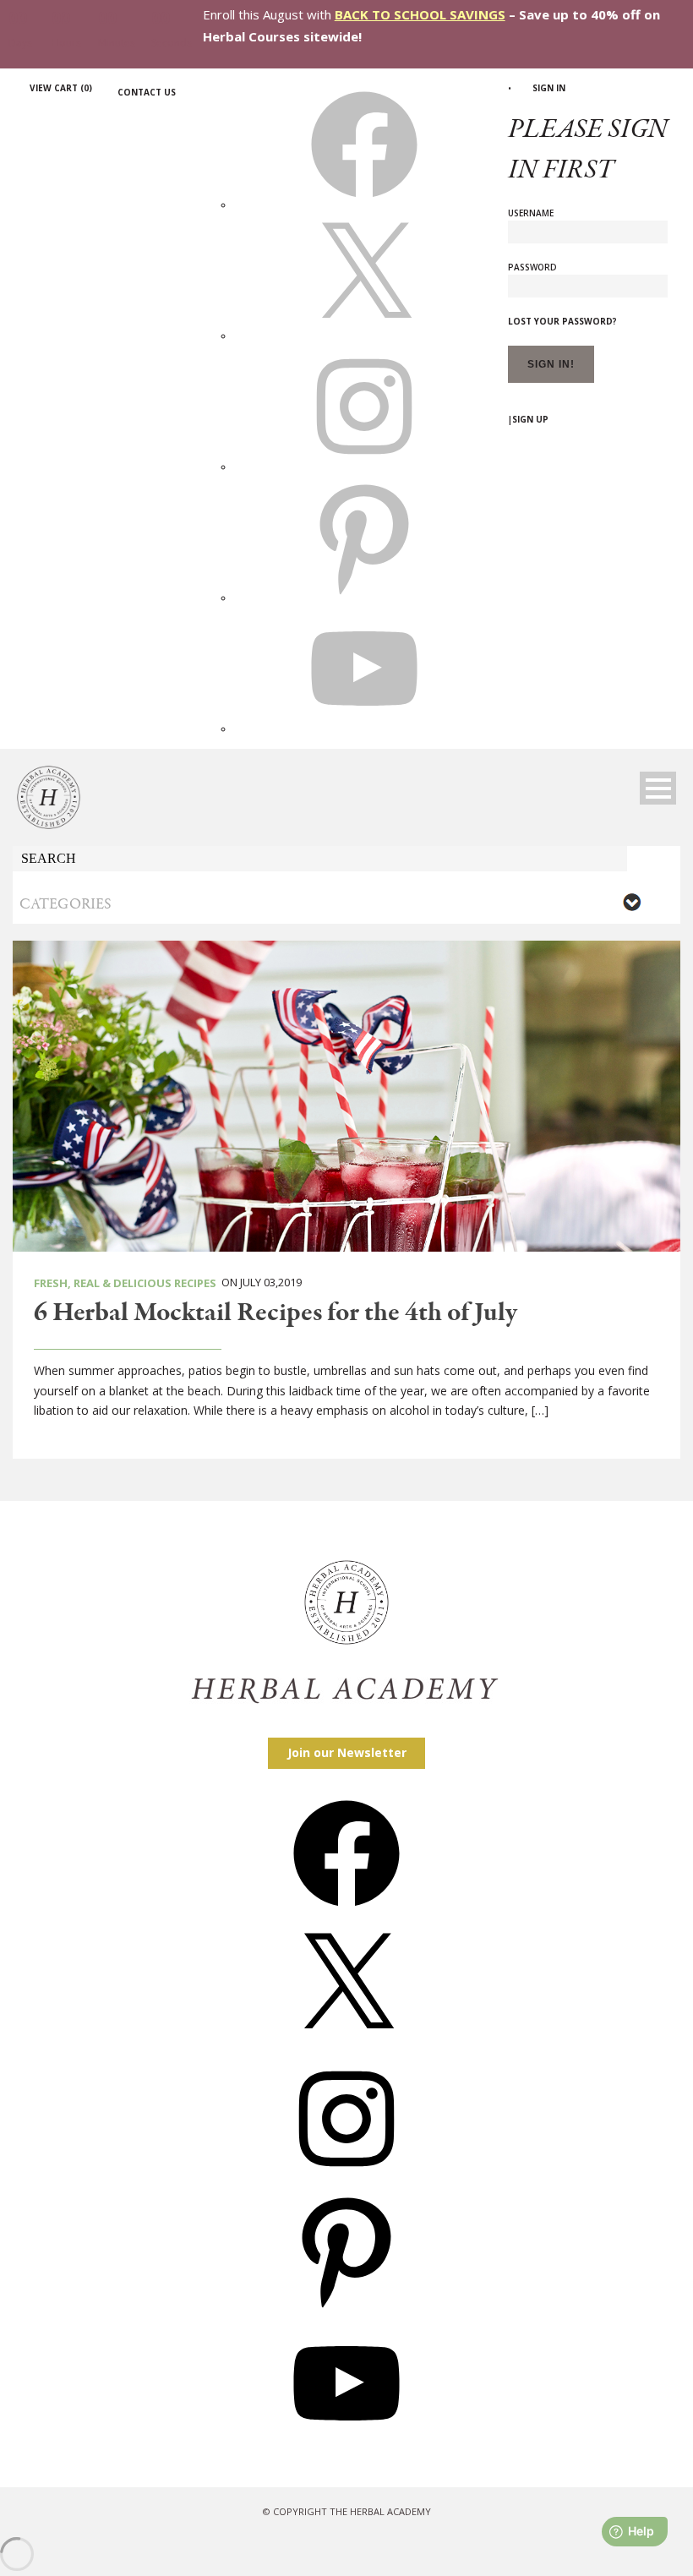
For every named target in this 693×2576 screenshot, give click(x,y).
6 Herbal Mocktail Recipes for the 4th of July (276, 1313)
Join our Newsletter (347, 1752)
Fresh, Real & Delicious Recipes (125, 1283)
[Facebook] (346, 1912)
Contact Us (147, 92)
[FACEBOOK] (364, 205)
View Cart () (61, 88)
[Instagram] (346, 2178)
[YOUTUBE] (364, 729)
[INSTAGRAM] (364, 467)
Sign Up (530, 419)
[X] (364, 336)
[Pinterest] (346, 2309)
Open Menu (658, 788)
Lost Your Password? (562, 321)
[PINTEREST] (364, 598)
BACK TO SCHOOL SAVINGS (420, 14)
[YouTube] (346, 2442)
